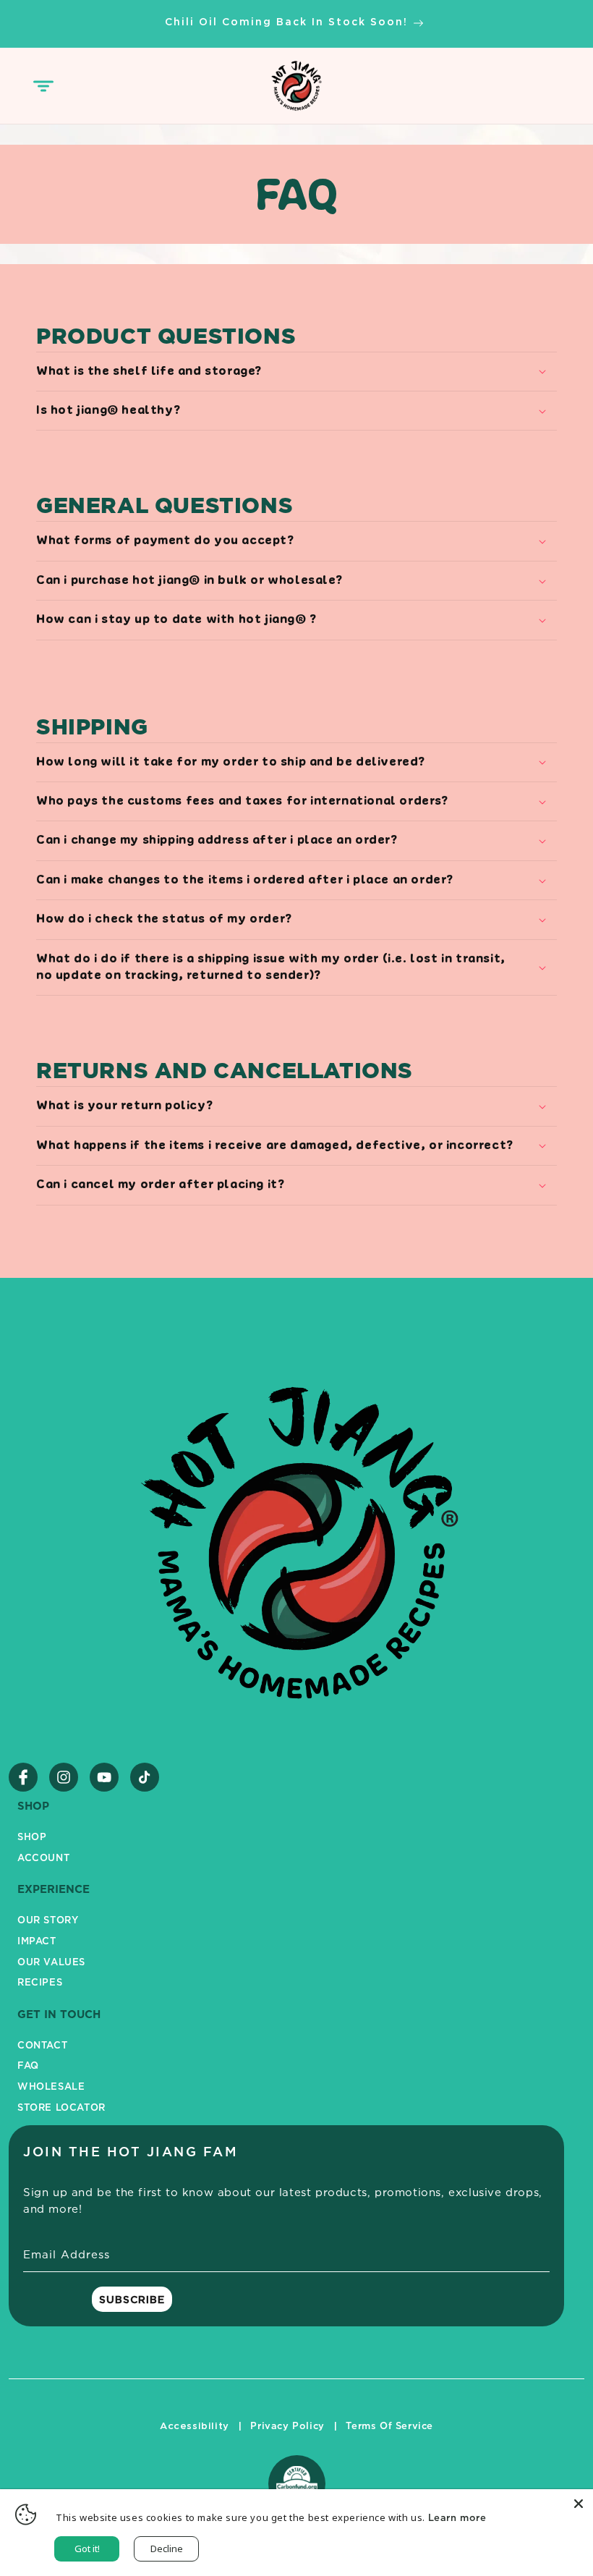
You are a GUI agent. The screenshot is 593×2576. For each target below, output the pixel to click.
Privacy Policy (287, 2425)
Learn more (457, 2517)
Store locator (61, 2107)
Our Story (48, 1920)
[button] (43, 86)
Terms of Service (389, 2425)
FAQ (28, 2065)
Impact (37, 1941)
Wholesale (51, 2086)
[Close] (579, 2504)
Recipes (40, 1982)
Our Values (51, 1962)
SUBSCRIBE (132, 2299)
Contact (42, 2045)
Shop (32, 1836)
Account (43, 1857)
